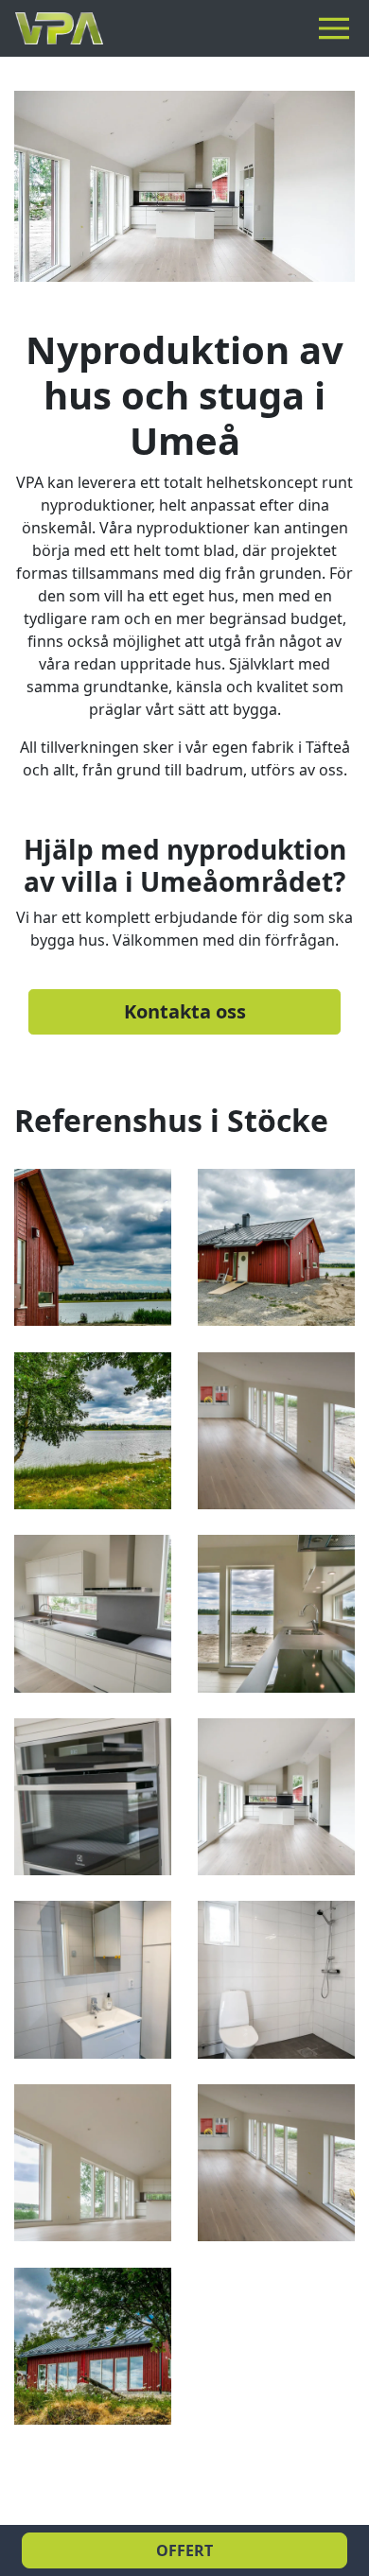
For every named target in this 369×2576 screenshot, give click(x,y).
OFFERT (184, 2550)
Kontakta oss (185, 1011)
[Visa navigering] (338, 28)
